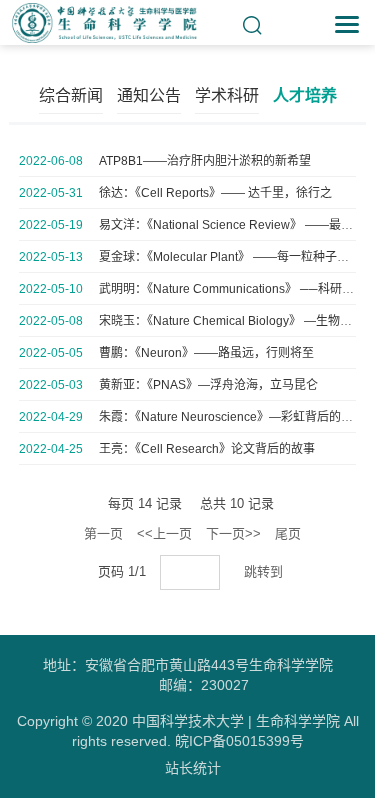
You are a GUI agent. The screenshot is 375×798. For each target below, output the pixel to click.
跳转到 (265, 571)
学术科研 (227, 95)
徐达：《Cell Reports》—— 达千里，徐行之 (215, 193)
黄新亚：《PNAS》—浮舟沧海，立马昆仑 (208, 385)
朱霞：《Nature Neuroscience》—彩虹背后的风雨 (232, 417)
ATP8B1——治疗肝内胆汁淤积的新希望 (205, 161)
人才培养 (305, 95)
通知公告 (149, 95)
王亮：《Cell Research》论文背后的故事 (207, 449)
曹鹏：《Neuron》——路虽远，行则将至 (206, 353)
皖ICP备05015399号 (239, 741)
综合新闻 (71, 95)
